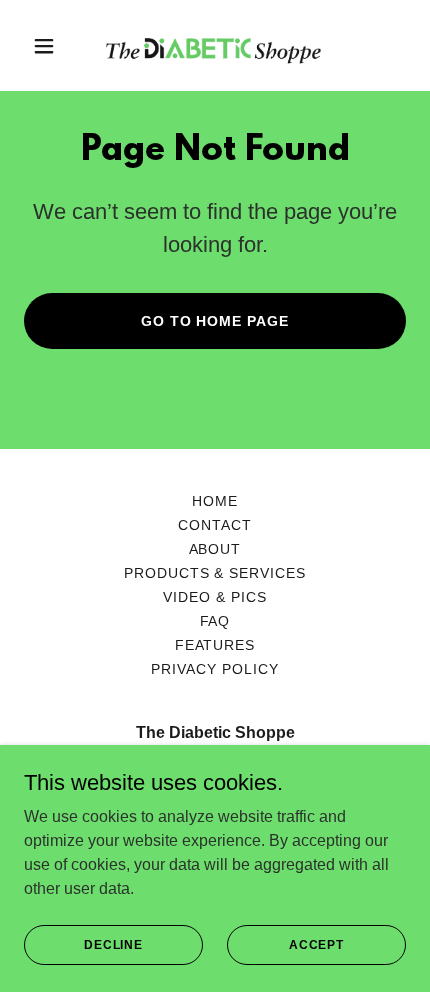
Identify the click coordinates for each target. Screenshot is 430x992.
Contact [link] (215, 525)
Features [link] (215, 645)
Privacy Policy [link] (215, 669)
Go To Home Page (215, 321)
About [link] (215, 549)
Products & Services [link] (215, 573)
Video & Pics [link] (215, 597)
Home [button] (215, 501)
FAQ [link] (215, 621)
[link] (215, 45)
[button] (52, 46)
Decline (113, 944)
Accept (316, 944)
